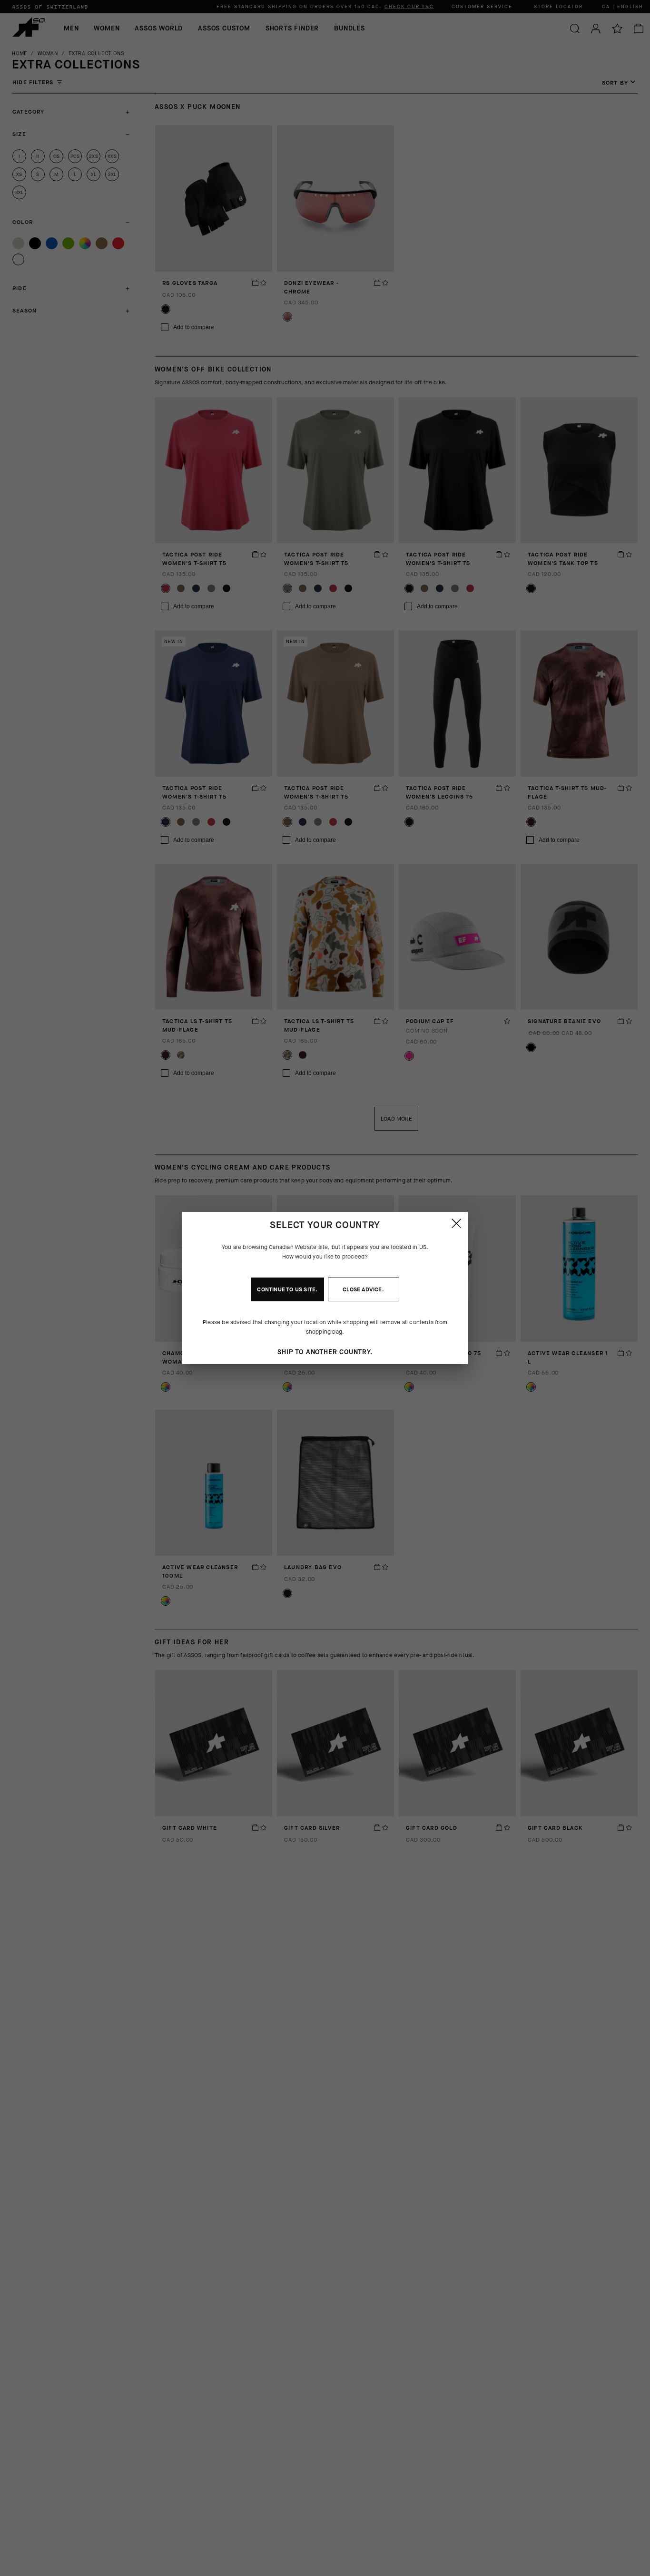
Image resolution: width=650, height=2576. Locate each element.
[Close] (456, 1223)
